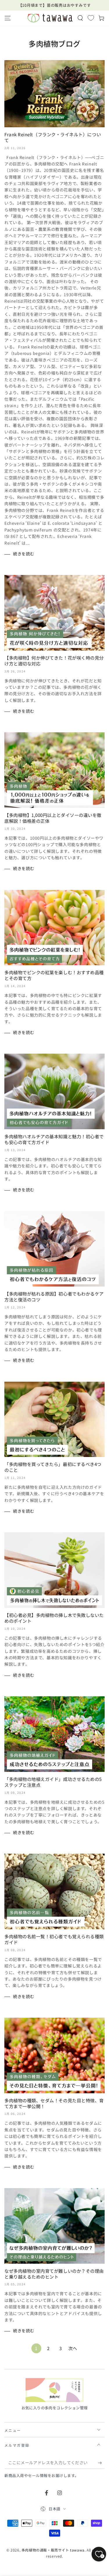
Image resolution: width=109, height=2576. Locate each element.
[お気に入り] (91, 18)
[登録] (101, 2463)
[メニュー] (8, 18)
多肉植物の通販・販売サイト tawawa (53, 2550)
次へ (73, 2348)
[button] (80, 18)
